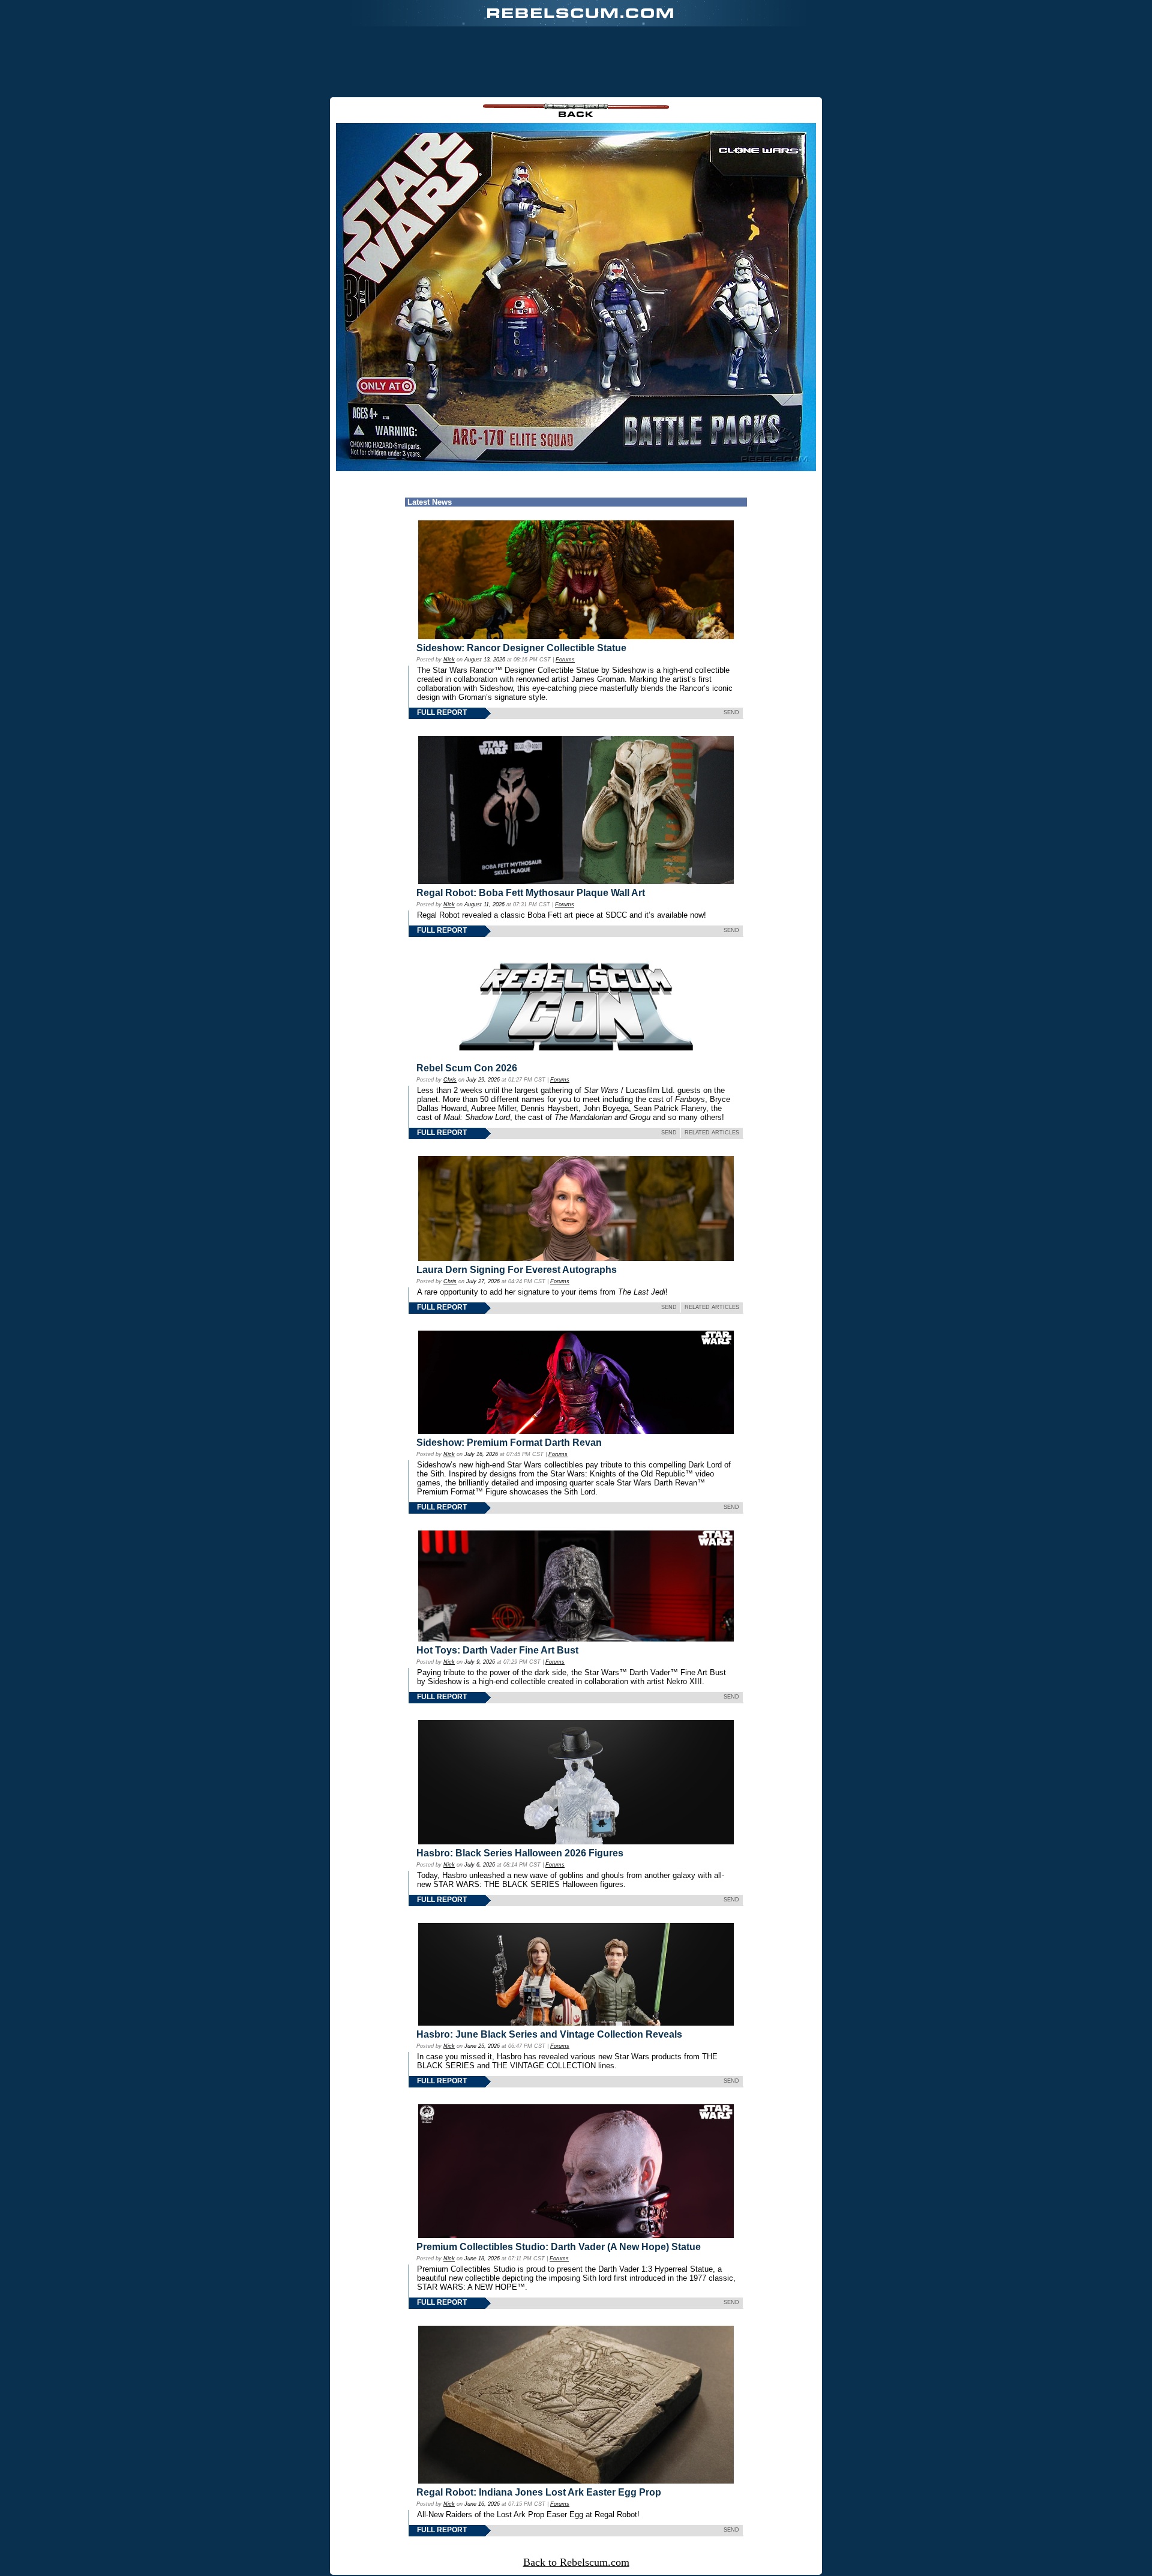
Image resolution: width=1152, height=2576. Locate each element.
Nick (449, 660)
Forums (565, 660)
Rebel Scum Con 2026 (467, 1068)
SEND (731, 712)
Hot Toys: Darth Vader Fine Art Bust (497, 1650)
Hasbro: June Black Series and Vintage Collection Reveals (549, 2034)
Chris (450, 1080)
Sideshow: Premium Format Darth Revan (509, 1443)
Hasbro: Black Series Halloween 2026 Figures (520, 1853)
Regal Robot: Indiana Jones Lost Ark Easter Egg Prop (539, 2492)
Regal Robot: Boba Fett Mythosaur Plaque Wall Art (531, 893)
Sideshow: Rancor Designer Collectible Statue (521, 648)
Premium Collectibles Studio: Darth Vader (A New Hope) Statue (559, 2247)
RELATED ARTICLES (712, 1133)
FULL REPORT (442, 712)
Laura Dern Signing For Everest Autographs (517, 1270)
